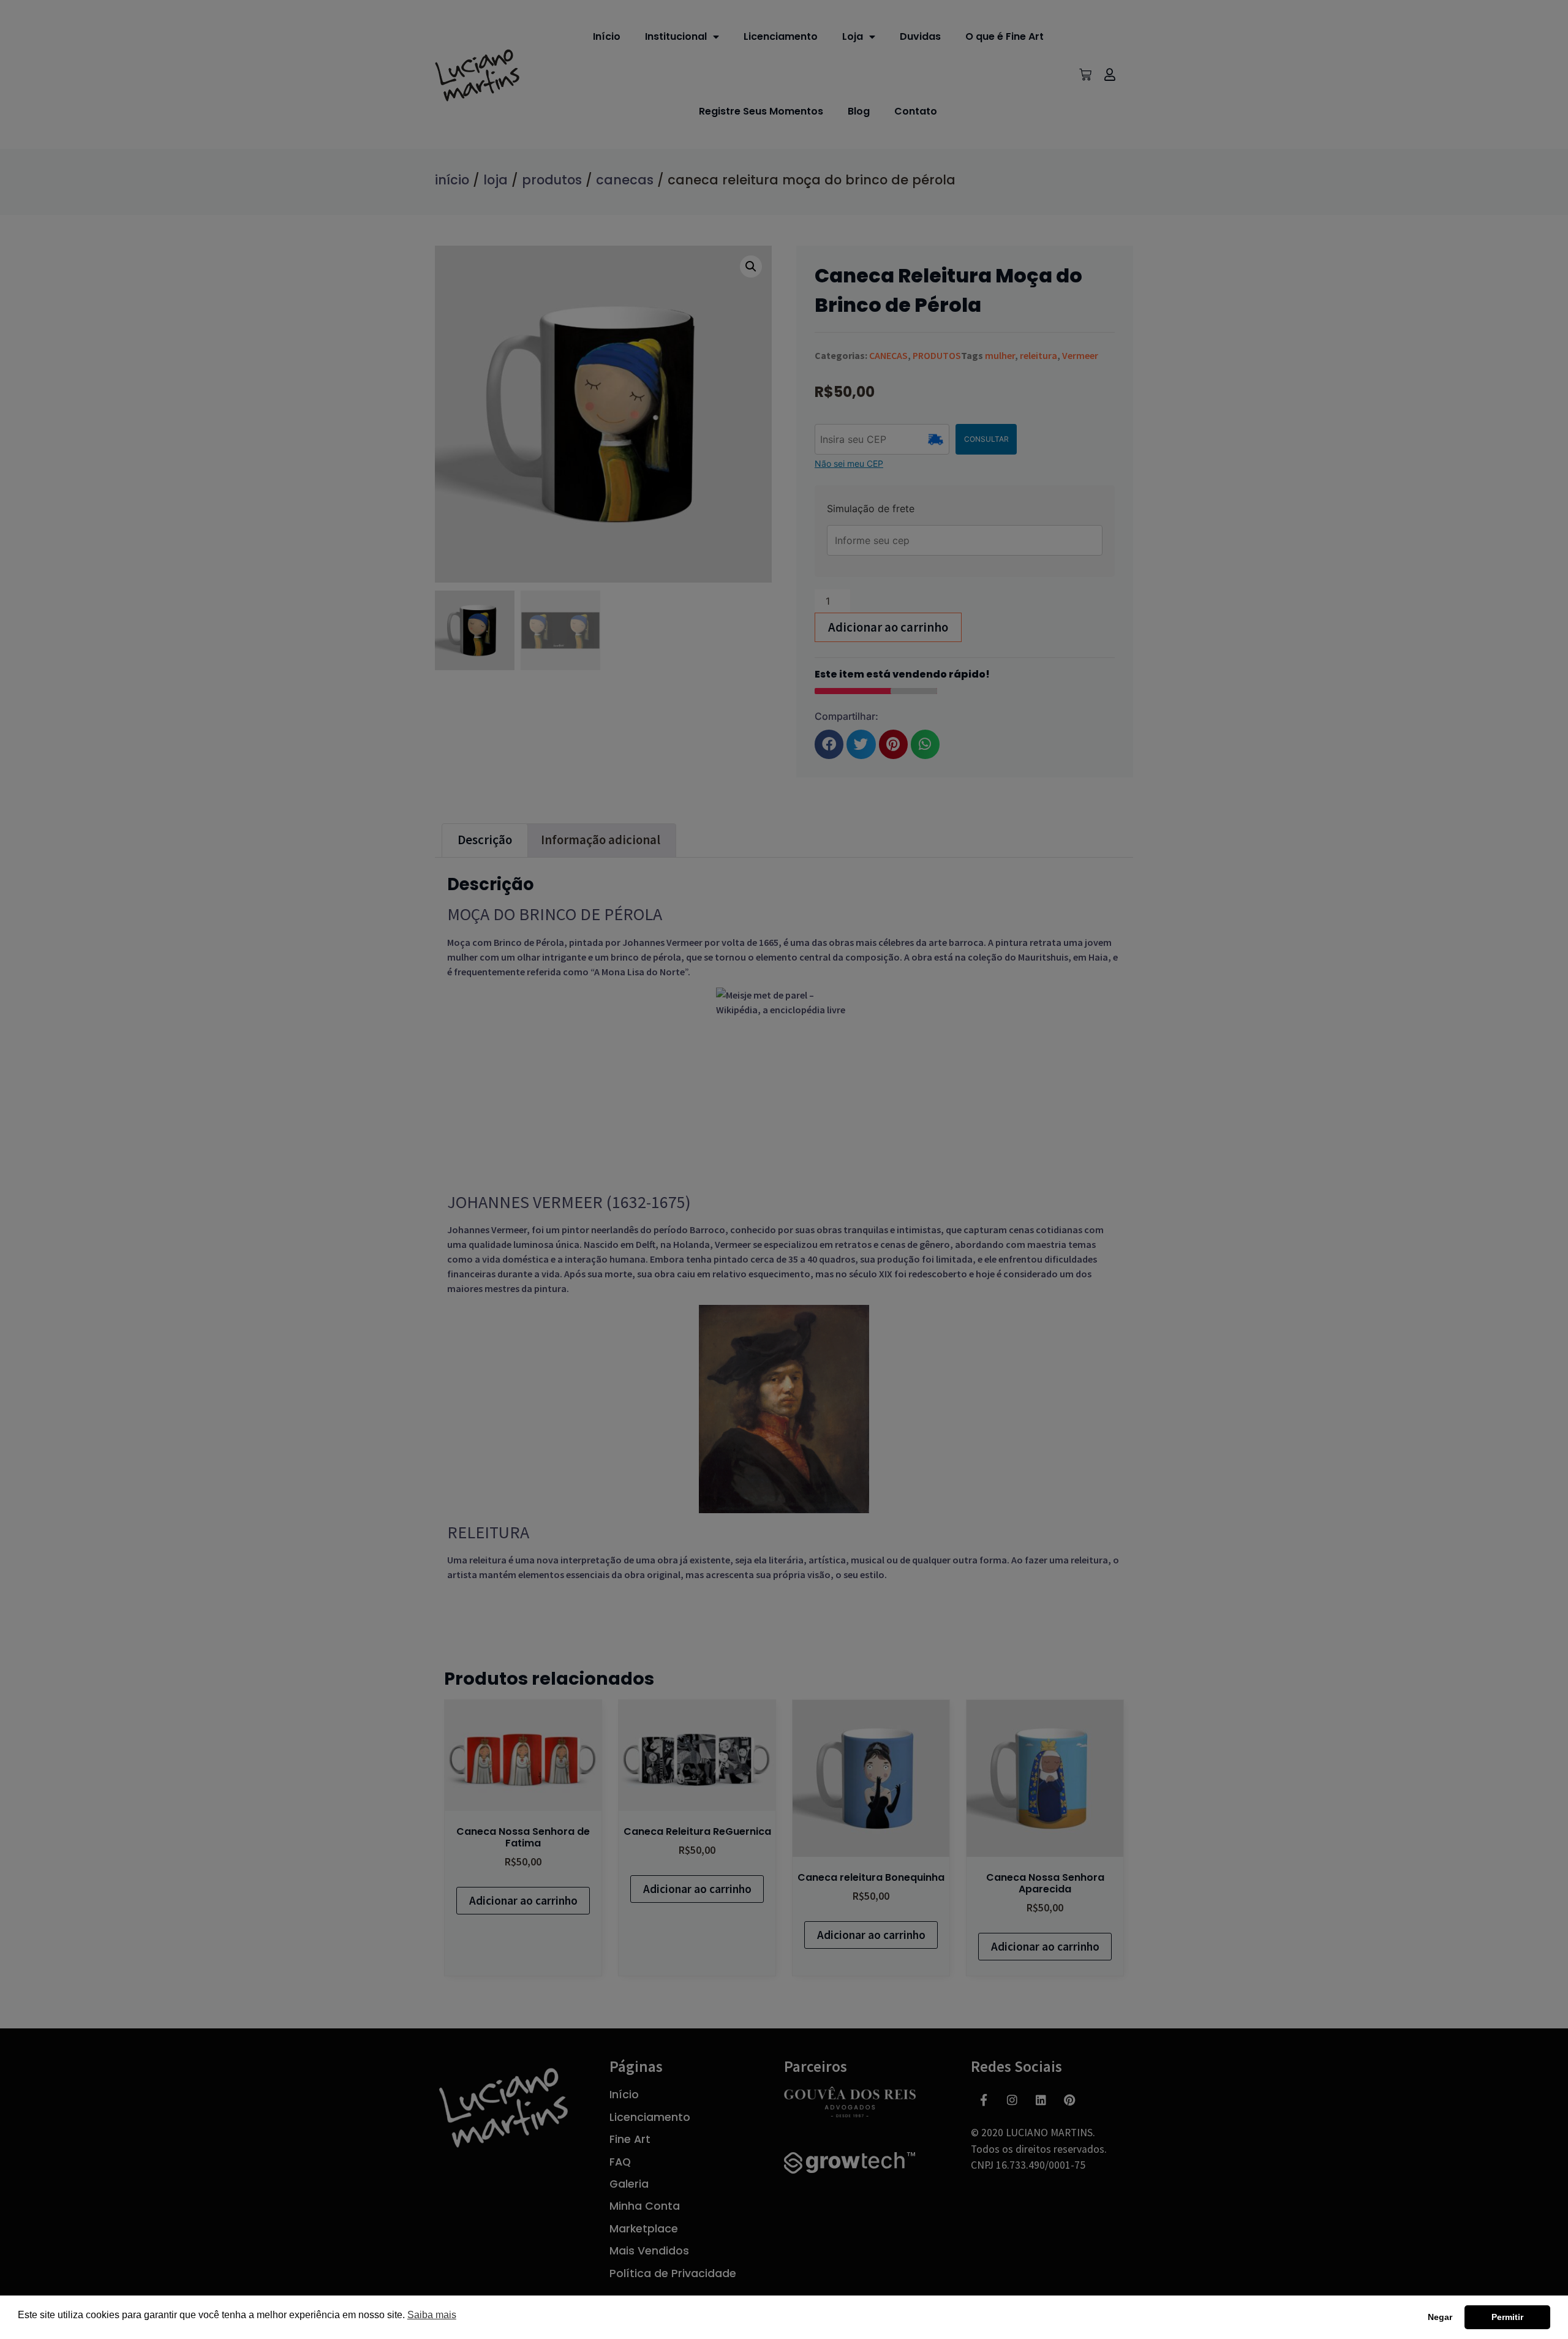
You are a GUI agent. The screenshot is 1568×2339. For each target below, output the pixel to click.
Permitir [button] (1507, 2317)
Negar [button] (1440, 2317)
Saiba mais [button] (432, 2315)
